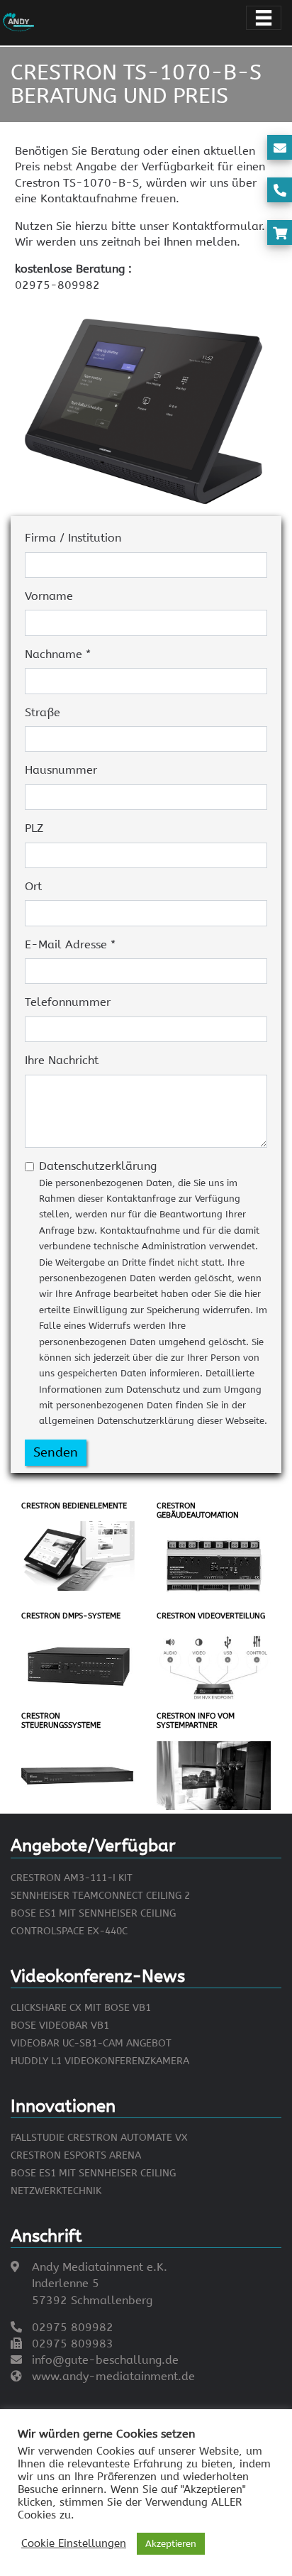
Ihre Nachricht (62, 1060)
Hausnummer (61, 770)
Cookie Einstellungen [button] (74, 2544)
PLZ (34, 828)
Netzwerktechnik (56, 2191)
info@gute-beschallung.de (105, 2360)
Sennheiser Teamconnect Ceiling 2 (100, 1896)
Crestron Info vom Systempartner (196, 1721)
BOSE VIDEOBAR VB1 (60, 2026)
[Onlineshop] (280, 234)
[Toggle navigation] (264, 18)
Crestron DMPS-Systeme (71, 1616)
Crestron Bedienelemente (74, 1506)
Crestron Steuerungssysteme (61, 1721)
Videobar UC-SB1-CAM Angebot (91, 2043)
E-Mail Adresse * (70, 944)
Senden (56, 1452)
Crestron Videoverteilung (211, 1616)
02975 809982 (73, 2327)
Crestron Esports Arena (76, 2155)
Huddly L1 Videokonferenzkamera (100, 2061)
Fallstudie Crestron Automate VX (99, 2138)
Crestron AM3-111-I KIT (72, 1878)
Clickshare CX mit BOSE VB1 (81, 2008)
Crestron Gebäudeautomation (198, 1511)
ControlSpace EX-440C (69, 1931)
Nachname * (58, 654)
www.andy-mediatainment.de (113, 2376)
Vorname (49, 596)
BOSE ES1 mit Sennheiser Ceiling (93, 1913)
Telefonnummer (68, 1002)
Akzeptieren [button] (171, 2544)
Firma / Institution (73, 538)
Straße (43, 712)
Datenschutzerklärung (153, 1293)
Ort (33, 886)
